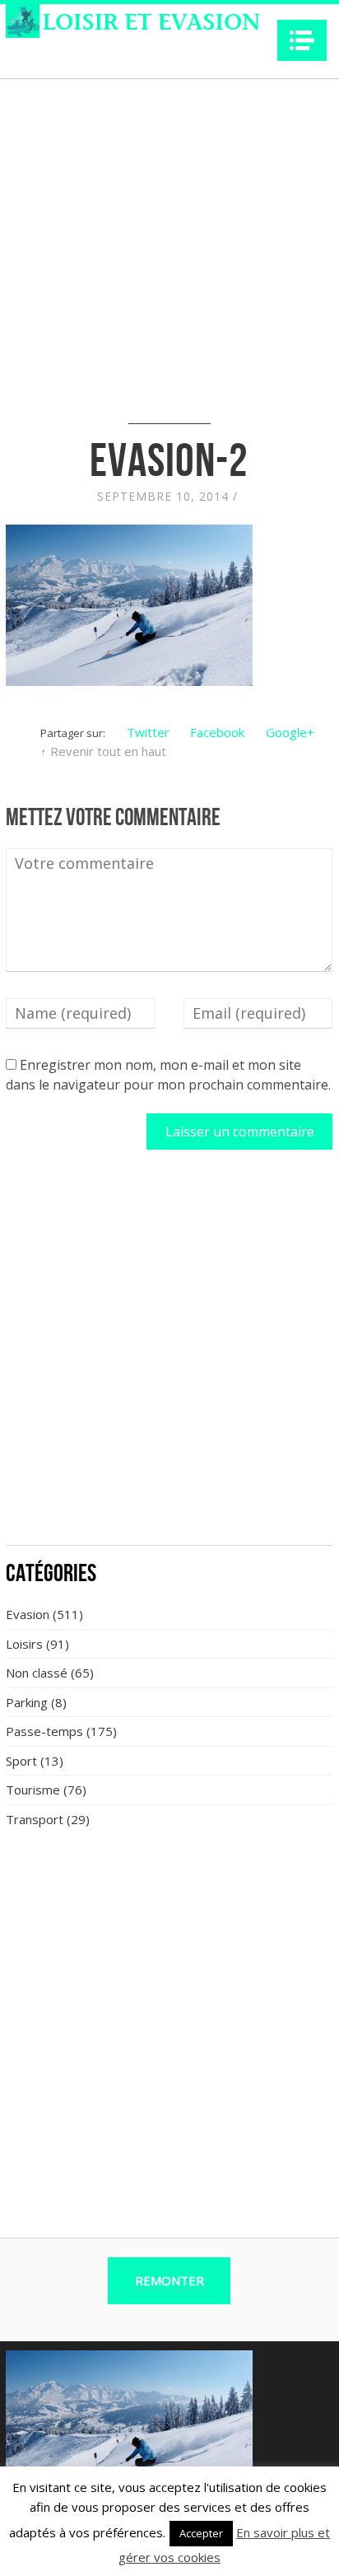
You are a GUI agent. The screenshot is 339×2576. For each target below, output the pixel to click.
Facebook (217, 732)
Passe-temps (44, 1731)
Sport (21, 1761)
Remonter (169, 2280)
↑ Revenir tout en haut (103, 751)
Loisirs (24, 1644)
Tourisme (33, 1790)
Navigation (302, 40)
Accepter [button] (201, 2533)
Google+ (290, 732)
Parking (27, 1702)
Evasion (28, 1614)
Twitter (148, 732)
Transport (35, 1819)
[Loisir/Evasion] (138, 21)
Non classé (37, 1673)
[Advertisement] (169, 1356)
